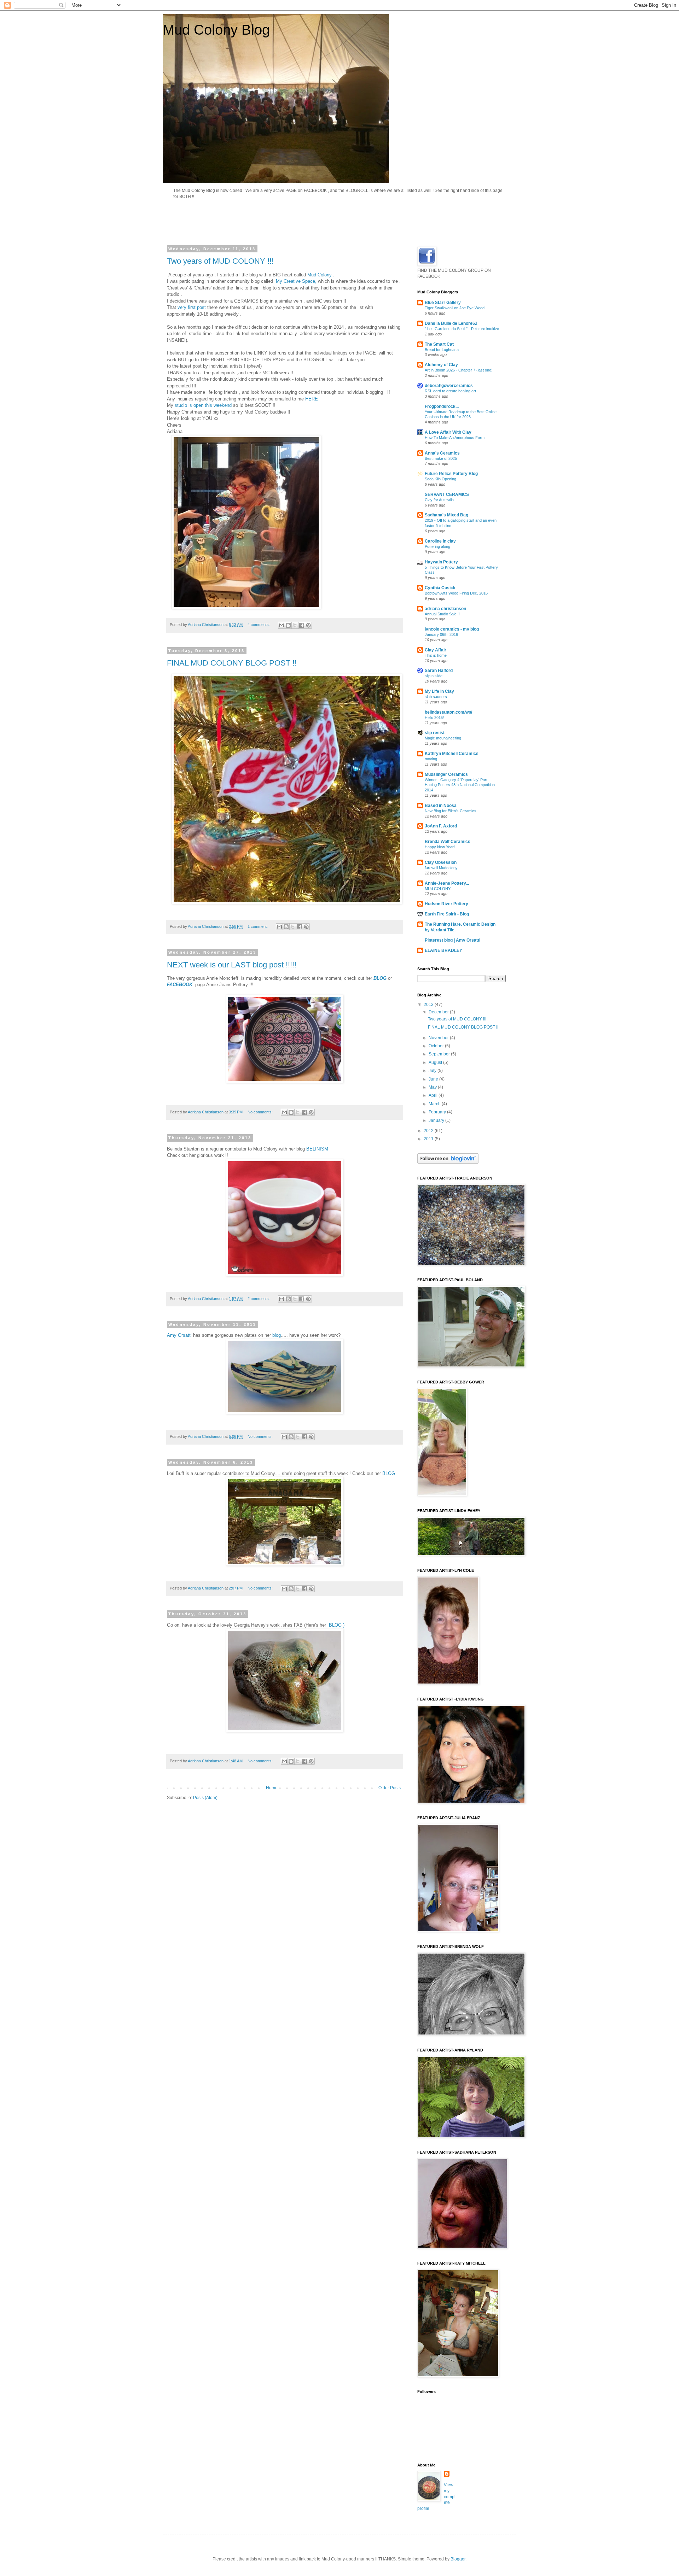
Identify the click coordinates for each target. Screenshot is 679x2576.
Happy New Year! (440, 847)
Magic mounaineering (443, 738)
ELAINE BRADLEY (443, 950)
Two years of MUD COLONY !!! (220, 261)
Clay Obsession (441, 862)
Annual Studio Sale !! (442, 614)
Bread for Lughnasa (442, 350)
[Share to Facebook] (302, 625)
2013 (429, 1005)
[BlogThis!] (288, 625)
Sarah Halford (439, 671)
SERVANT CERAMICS (447, 494)
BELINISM (317, 1149)
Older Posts (390, 1788)
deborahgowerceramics (449, 386)
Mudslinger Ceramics (446, 774)
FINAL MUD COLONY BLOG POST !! (232, 663)
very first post (192, 307)
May (433, 1087)
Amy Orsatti (179, 1335)
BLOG (381, 978)
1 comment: (258, 926)
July (433, 1071)
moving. (431, 759)
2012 (429, 1131)
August (436, 1062)
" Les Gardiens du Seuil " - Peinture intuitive (462, 329)
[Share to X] (295, 625)
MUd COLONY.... (440, 889)
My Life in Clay (439, 691)
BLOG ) (336, 1625)
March (435, 1104)
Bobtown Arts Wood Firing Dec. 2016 (456, 593)
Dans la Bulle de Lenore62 (451, 323)
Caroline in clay (440, 541)
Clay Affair (436, 650)
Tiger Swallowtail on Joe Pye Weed (455, 308)
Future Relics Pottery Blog (451, 474)
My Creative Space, (296, 281)
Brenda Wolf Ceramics (448, 842)
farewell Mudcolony (441, 868)
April (434, 1095)
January (437, 1120)
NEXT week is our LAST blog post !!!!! (232, 965)
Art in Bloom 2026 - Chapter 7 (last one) (459, 370)
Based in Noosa (441, 806)
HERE (312, 399)
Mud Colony (320, 275)
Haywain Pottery (441, 562)
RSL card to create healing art (450, 391)
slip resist (435, 733)
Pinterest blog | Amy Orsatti (452, 940)
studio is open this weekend (202, 405)
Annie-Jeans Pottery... (447, 883)
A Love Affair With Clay (448, 432)
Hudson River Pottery (446, 904)
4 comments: (259, 625)
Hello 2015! (434, 718)
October (437, 1046)
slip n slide (434, 676)
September (440, 1054)
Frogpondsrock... (442, 406)
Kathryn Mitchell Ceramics (452, 754)
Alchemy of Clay (441, 365)
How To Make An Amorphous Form (455, 438)
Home (272, 1788)
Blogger (458, 2559)
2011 (429, 1139)
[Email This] (282, 625)
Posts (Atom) (205, 1798)
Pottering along (437, 546)
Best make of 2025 (441, 458)
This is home (436, 655)
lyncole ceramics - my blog (452, 629)
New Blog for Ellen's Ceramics (451, 811)
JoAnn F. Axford (441, 826)
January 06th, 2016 (441, 634)
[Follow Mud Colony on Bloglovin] (448, 1162)
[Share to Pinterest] (308, 625)
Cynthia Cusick (440, 588)
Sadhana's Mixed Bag (446, 515)
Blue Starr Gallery (443, 303)
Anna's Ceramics (442, 453)
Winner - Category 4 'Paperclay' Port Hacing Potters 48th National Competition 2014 (460, 785)
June (434, 1079)
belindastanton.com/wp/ (448, 712)
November (439, 1038)
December (439, 1012)
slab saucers (436, 697)
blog (276, 1335)
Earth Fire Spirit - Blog (447, 914)
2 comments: (259, 1299)
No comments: (261, 1112)
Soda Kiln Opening (440, 479)
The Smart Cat (439, 344)
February (438, 1112)
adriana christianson (445, 609)
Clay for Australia (439, 500)
